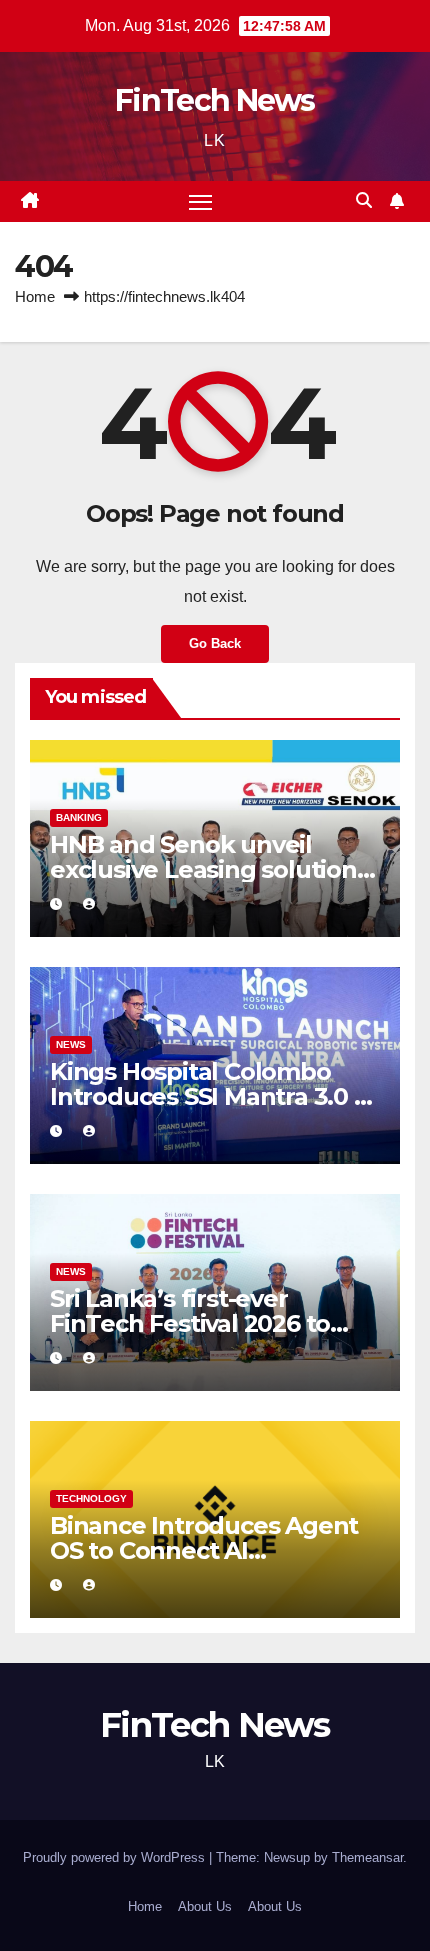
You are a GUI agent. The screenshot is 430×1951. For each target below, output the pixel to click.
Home (35, 296)
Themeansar (367, 1857)
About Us (205, 1906)
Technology (91, 1498)
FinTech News (215, 100)
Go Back (215, 643)
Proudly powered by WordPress (116, 1857)
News (71, 1044)
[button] (364, 200)
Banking (79, 817)
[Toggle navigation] (201, 202)
